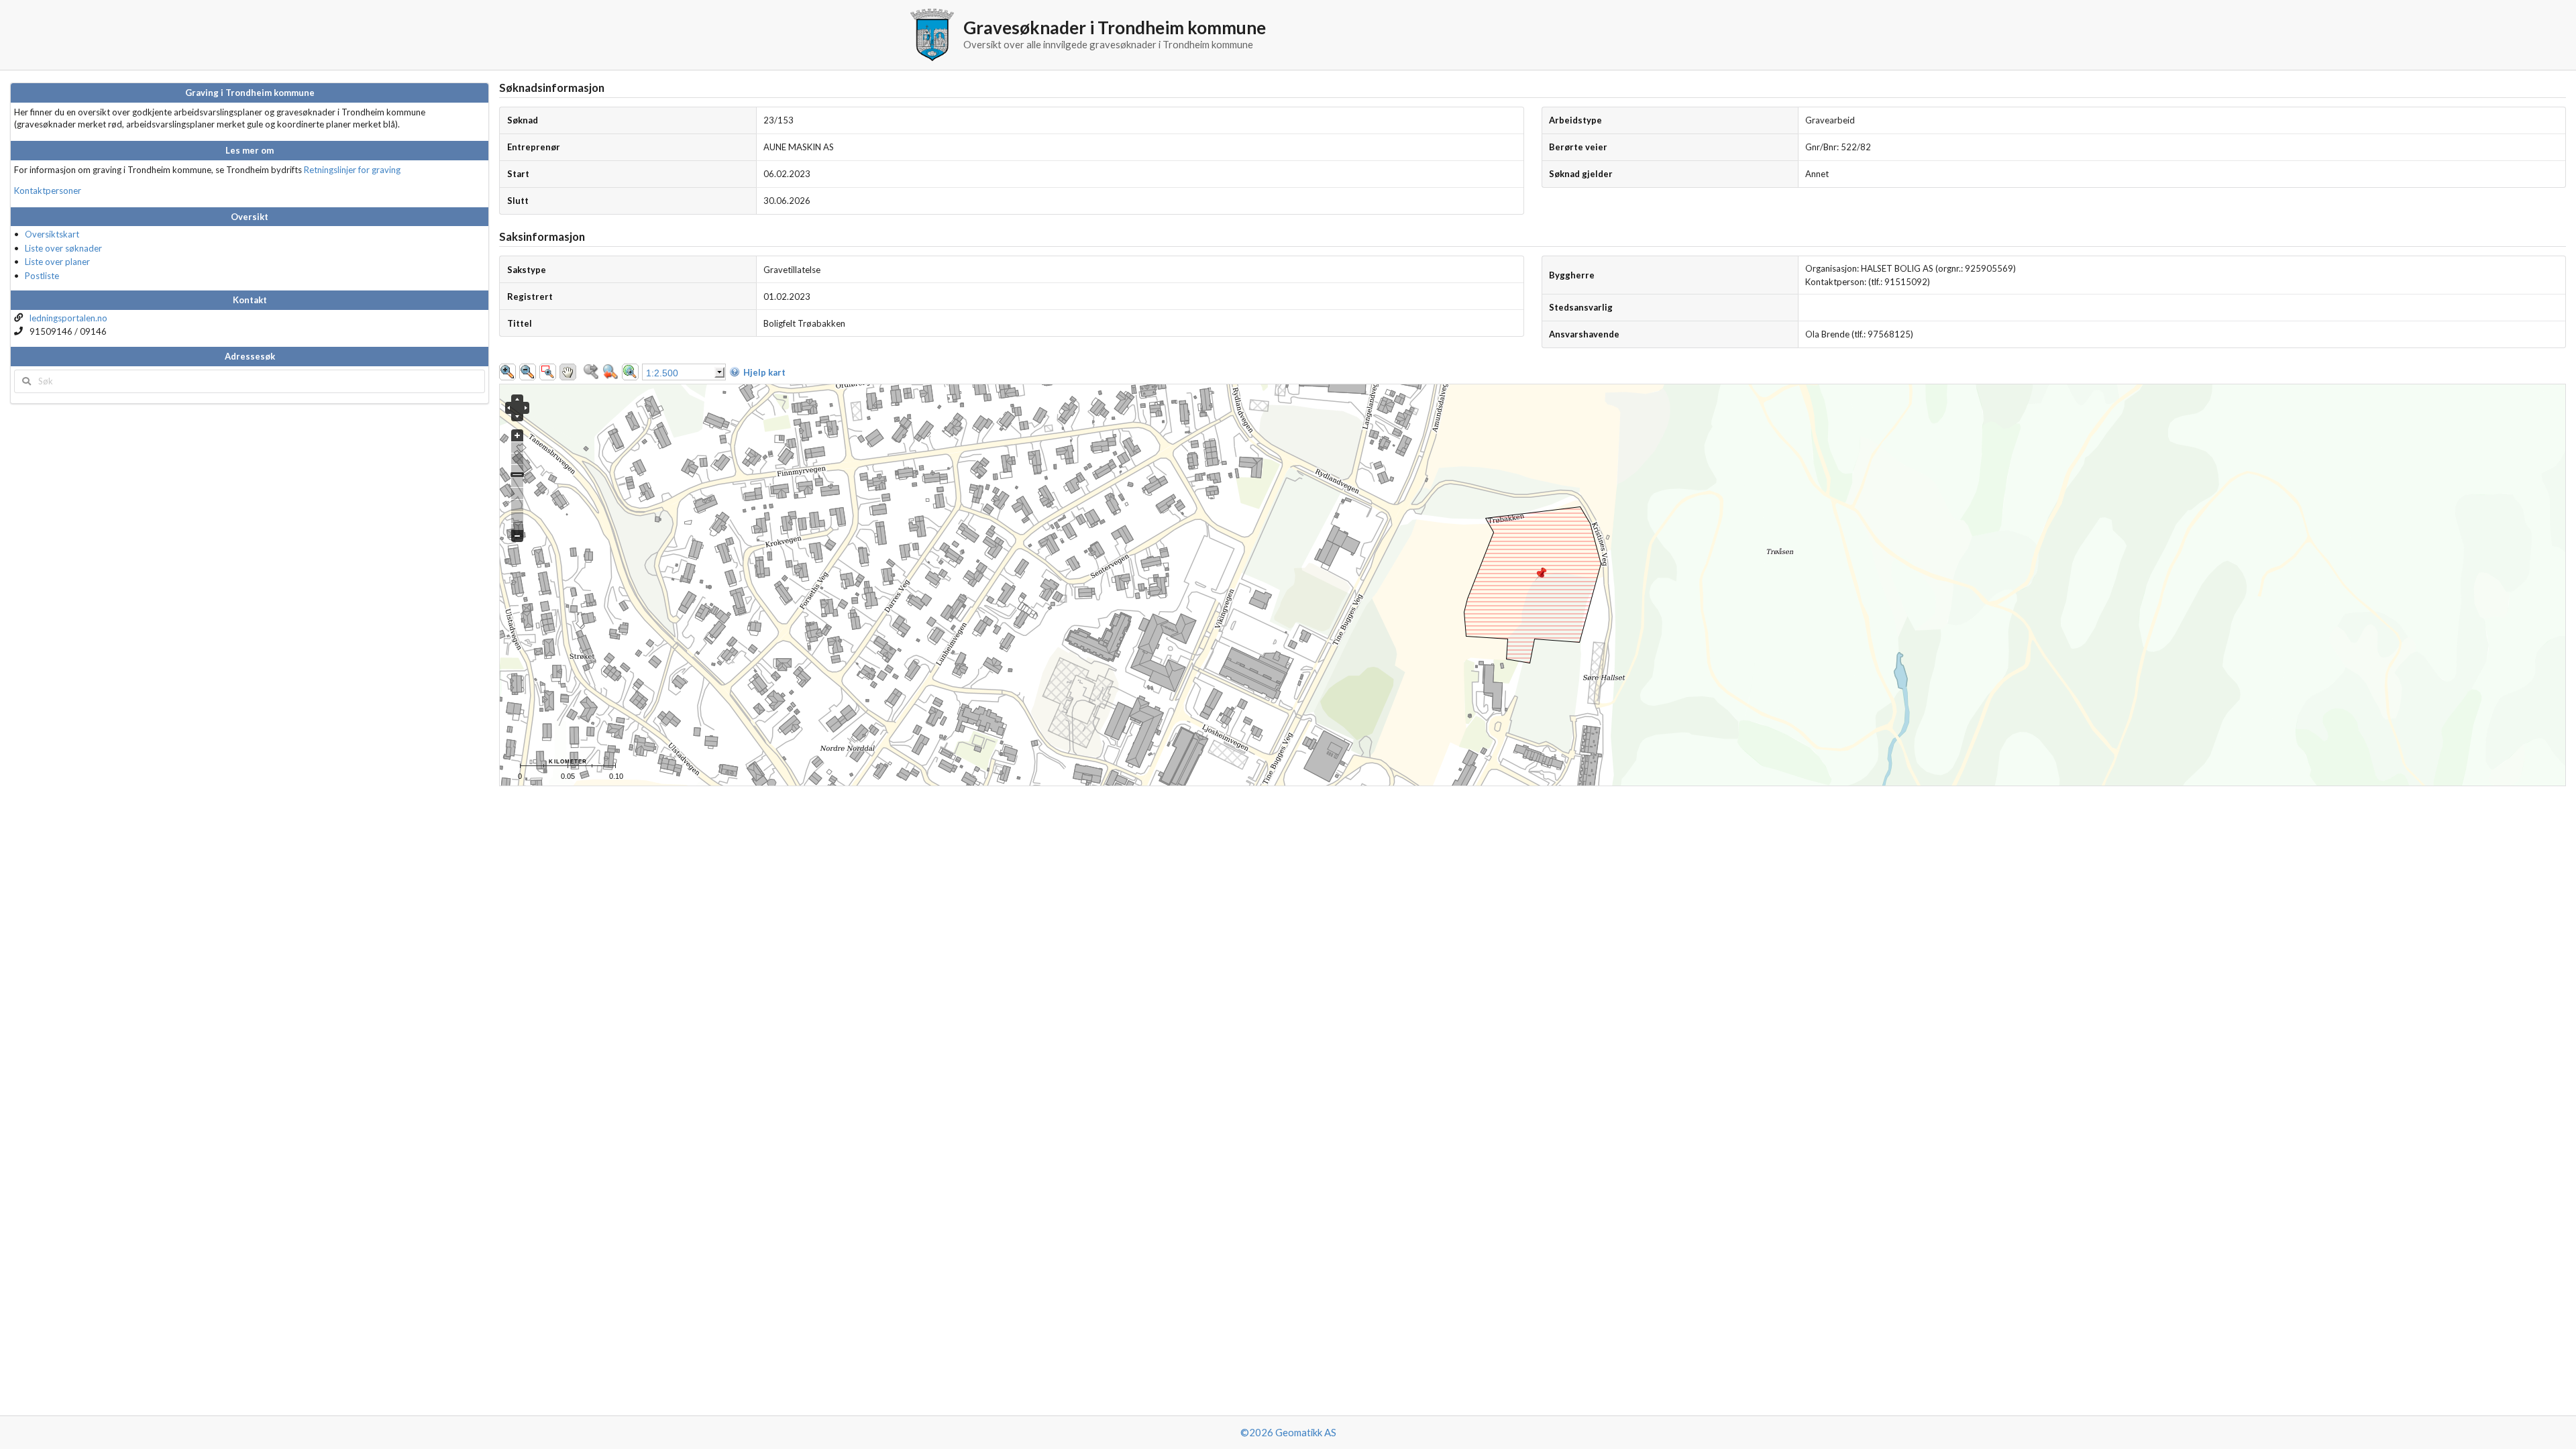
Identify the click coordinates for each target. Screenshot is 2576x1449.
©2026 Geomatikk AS (1288, 1432)
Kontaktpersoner (48, 191)
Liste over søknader (63, 248)
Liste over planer (57, 262)
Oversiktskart (52, 234)
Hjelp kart (764, 372)
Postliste (42, 276)
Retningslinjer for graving (352, 170)
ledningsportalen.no (68, 318)
